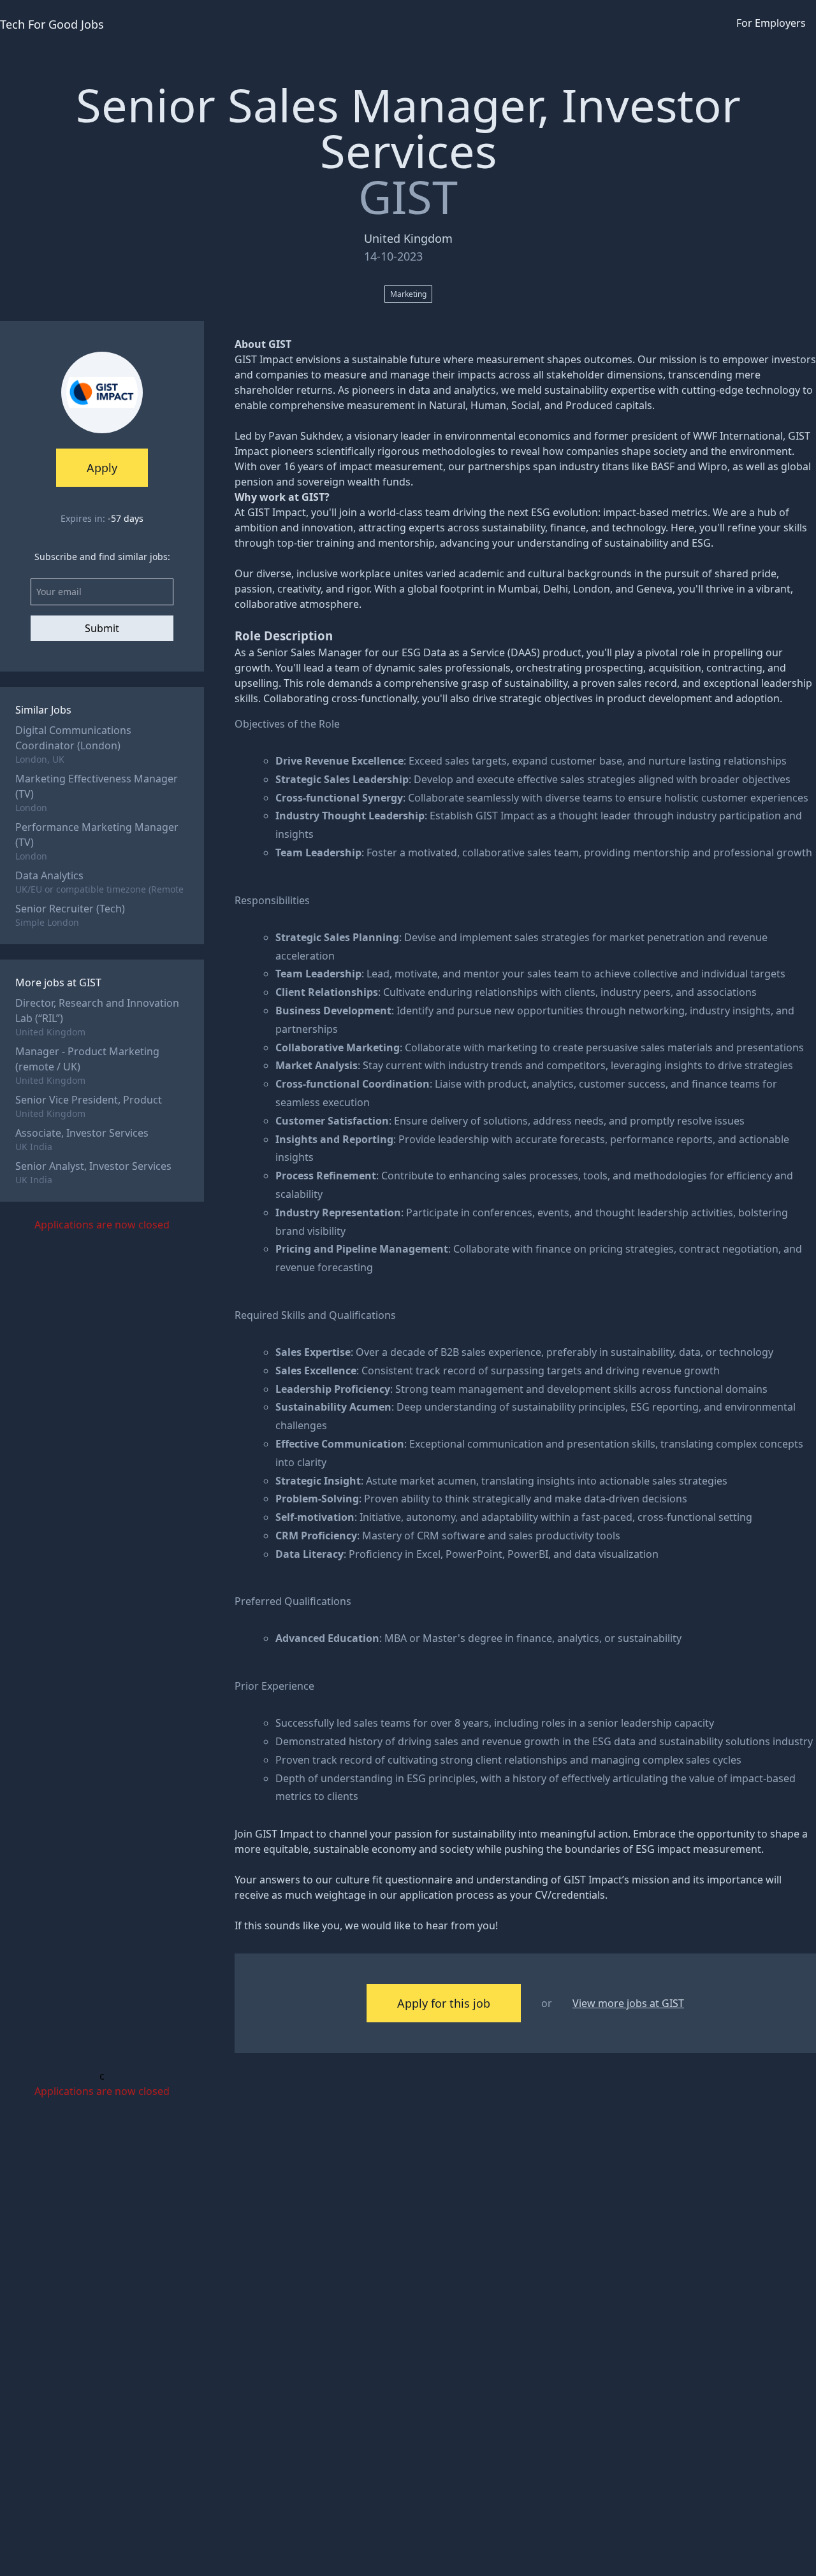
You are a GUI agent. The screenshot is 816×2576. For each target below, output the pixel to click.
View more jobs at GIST (628, 2003)
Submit (102, 628)
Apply (102, 468)
